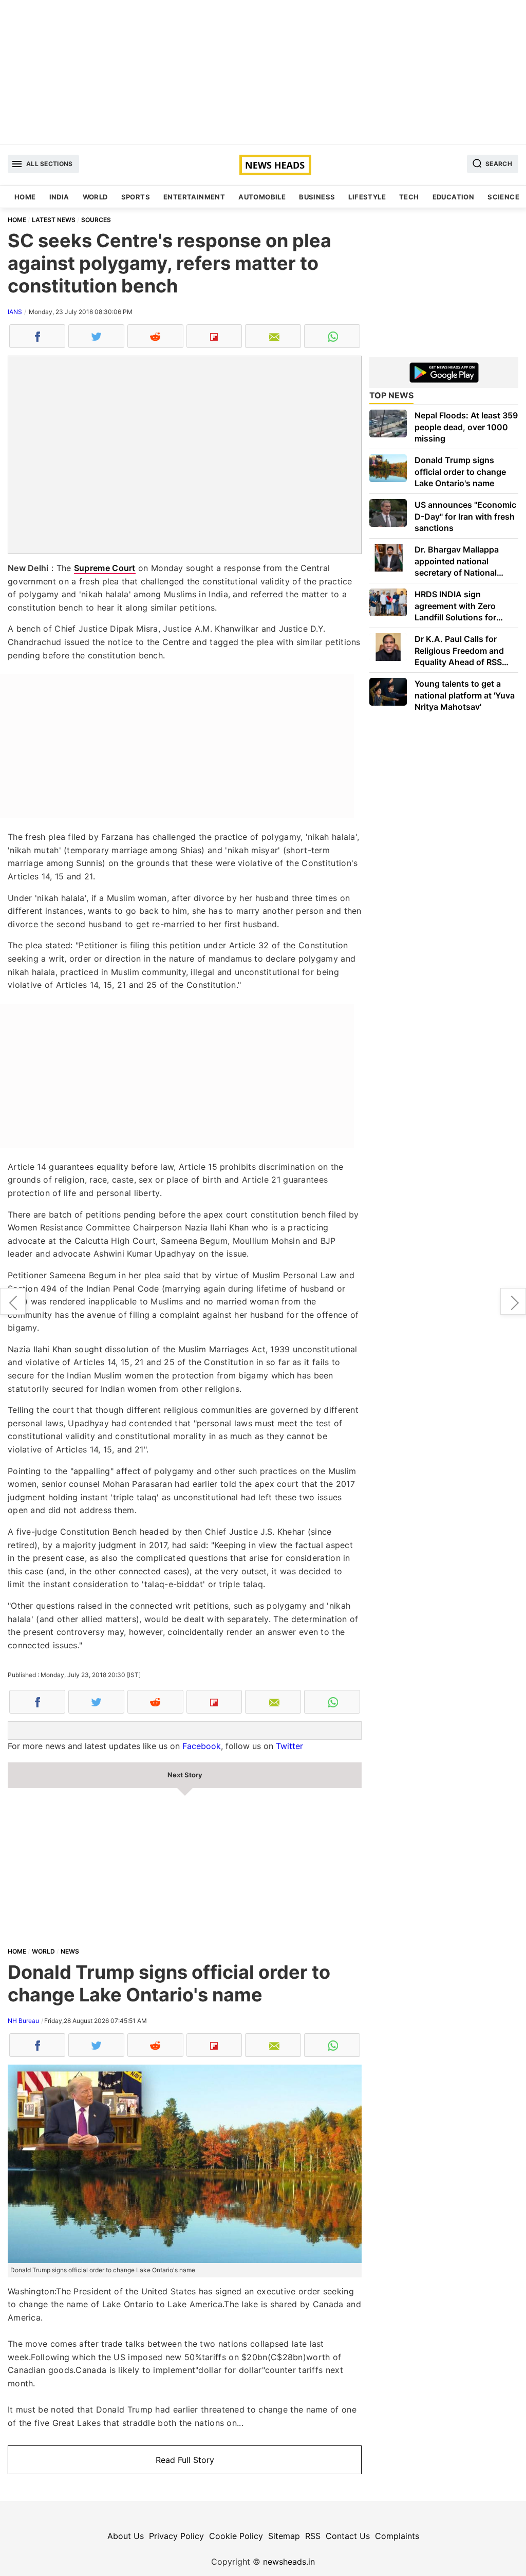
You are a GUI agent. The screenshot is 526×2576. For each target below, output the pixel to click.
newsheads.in (289, 2562)
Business (317, 197)
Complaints (397, 2536)
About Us (126, 2536)
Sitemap (284, 2536)
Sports (136, 197)
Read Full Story (185, 2460)
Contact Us (348, 2536)
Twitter (289, 1746)
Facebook (202, 1746)
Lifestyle (367, 197)
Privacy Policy (176, 2536)
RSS (313, 2536)
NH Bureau (23, 2021)
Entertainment (194, 197)
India (59, 197)
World (95, 197)
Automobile (262, 197)
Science (503, 197)
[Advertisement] (263, 72)
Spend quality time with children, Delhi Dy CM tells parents (13, 1301)
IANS (15, 312)
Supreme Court (105, 568)
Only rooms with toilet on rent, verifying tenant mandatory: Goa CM (513, 1301)
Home (25, 197)
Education (454, 197)
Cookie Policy (236, 2536)
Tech (409, 197)
